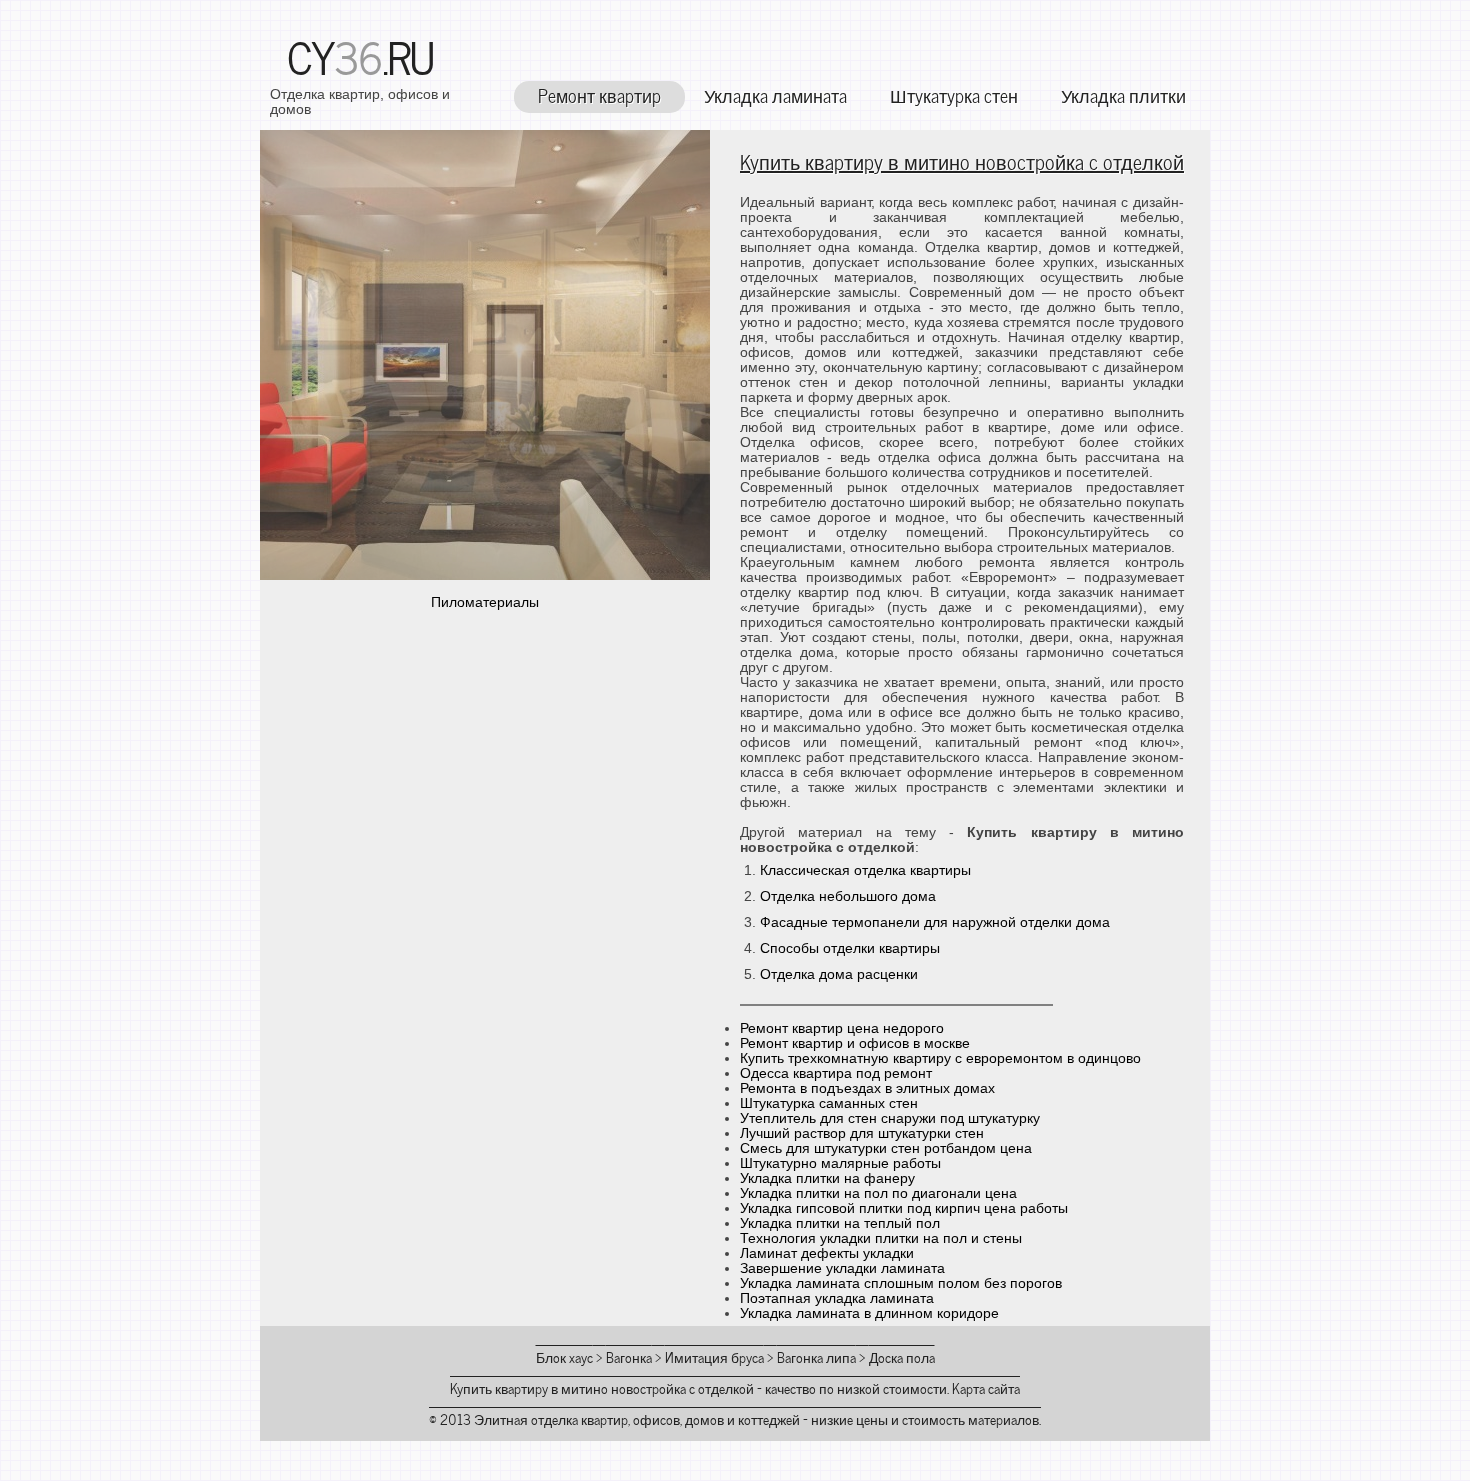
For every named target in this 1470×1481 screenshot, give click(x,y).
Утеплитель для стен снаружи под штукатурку (890, 1118)
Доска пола (902, 1356)
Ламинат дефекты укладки (827, 1253)
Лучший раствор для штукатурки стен (862, 1133)
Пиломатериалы (485, 602)
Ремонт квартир (599, 94)
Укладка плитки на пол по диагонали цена (878, 1193)
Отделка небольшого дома (848, 896)
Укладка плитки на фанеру (827, 1178)
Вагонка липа (816, 1356)
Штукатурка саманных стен (829, 1103)
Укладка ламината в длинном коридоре (869, 1313)
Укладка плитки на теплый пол (840, 1223)
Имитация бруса (714, 1356)
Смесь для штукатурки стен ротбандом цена (886, 1148)
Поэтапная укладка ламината (837, 1298)
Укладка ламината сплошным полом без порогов (901, 1283)
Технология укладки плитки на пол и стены (881, 1238)
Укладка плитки (1123, 94)
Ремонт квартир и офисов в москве (855, 1043)
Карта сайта (986, 1387)
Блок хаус (564, 1356)
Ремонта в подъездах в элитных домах (867, 1088)
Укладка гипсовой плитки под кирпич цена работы (904, 1208)
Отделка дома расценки (839, 974)
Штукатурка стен (954, 94)
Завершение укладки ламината (842, 1268)
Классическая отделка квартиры (865, 870)
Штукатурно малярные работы (840, 1163)
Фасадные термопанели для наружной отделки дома (935, 922)
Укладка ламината (775, 94)
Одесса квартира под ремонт (836, 1073)
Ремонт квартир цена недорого (842, 1028)
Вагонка (629, 1356)
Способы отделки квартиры (850, 948)
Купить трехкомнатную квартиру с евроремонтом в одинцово (940, 1058)
